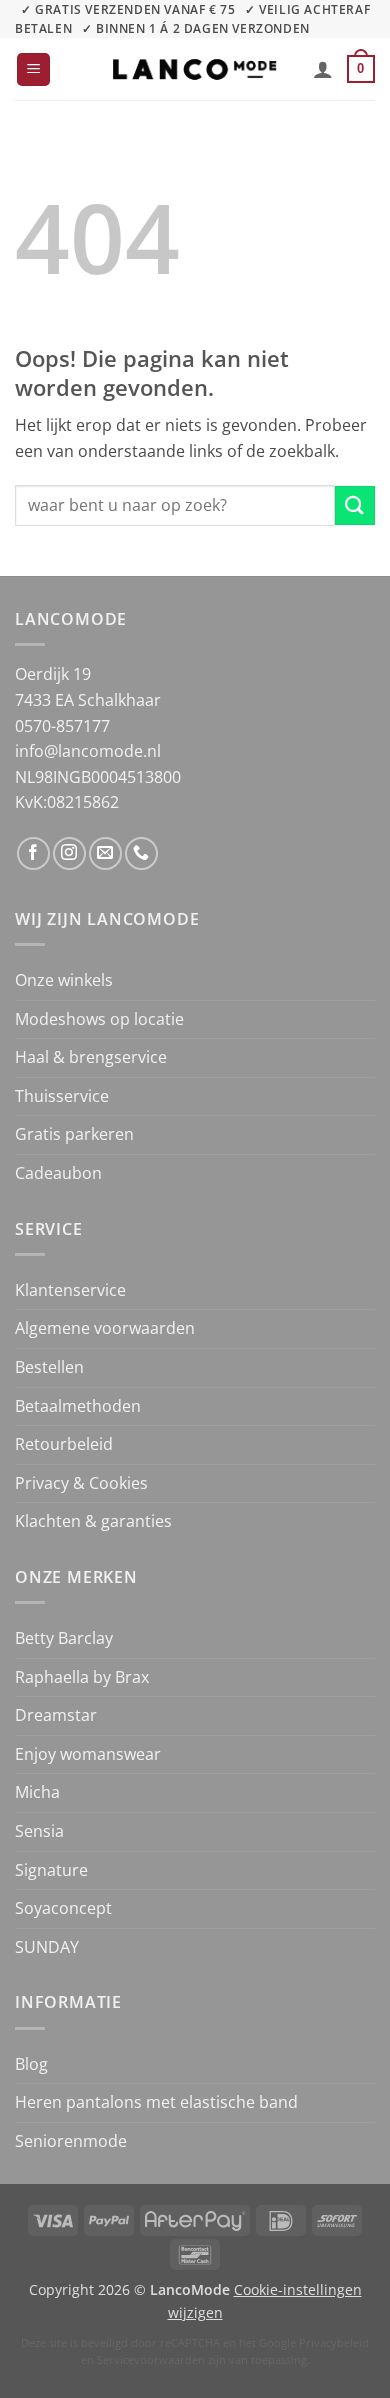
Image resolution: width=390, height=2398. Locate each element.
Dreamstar (56, 1715)
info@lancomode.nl (88, 751)
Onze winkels (64, 980)
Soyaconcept (63, 1908)
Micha (37, 1792)
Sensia (39, 1831)
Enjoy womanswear (88, 1754)
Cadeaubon (58, 1173)
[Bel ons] (141, 853)
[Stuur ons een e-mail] (105, 853)
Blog (31, 2064)
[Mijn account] (323, 69)
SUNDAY (47, 1947)
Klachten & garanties (93, 1521)
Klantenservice (70, 1290)
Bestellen (49, 1367)
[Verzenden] (355, 505)
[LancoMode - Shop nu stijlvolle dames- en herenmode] (195, 69)
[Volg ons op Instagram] (69, 853)
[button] (33, 69)
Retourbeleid (64, 1444)
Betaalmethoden (78, 1406)
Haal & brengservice (91, 1057)
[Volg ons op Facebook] (33, 853)
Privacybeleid (334, 2342)
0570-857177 (62, 726)
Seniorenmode (71, 2141)
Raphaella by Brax (82, 1677)
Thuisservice (62, 1096)
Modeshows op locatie (99, 1019)
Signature (51, 1870)
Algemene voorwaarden (105, 1328)
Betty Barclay (64, 1638)
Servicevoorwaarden (151, 2359)
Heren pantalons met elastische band (156, 2102)
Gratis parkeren (74, 1134)
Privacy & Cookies (81, 1483)
